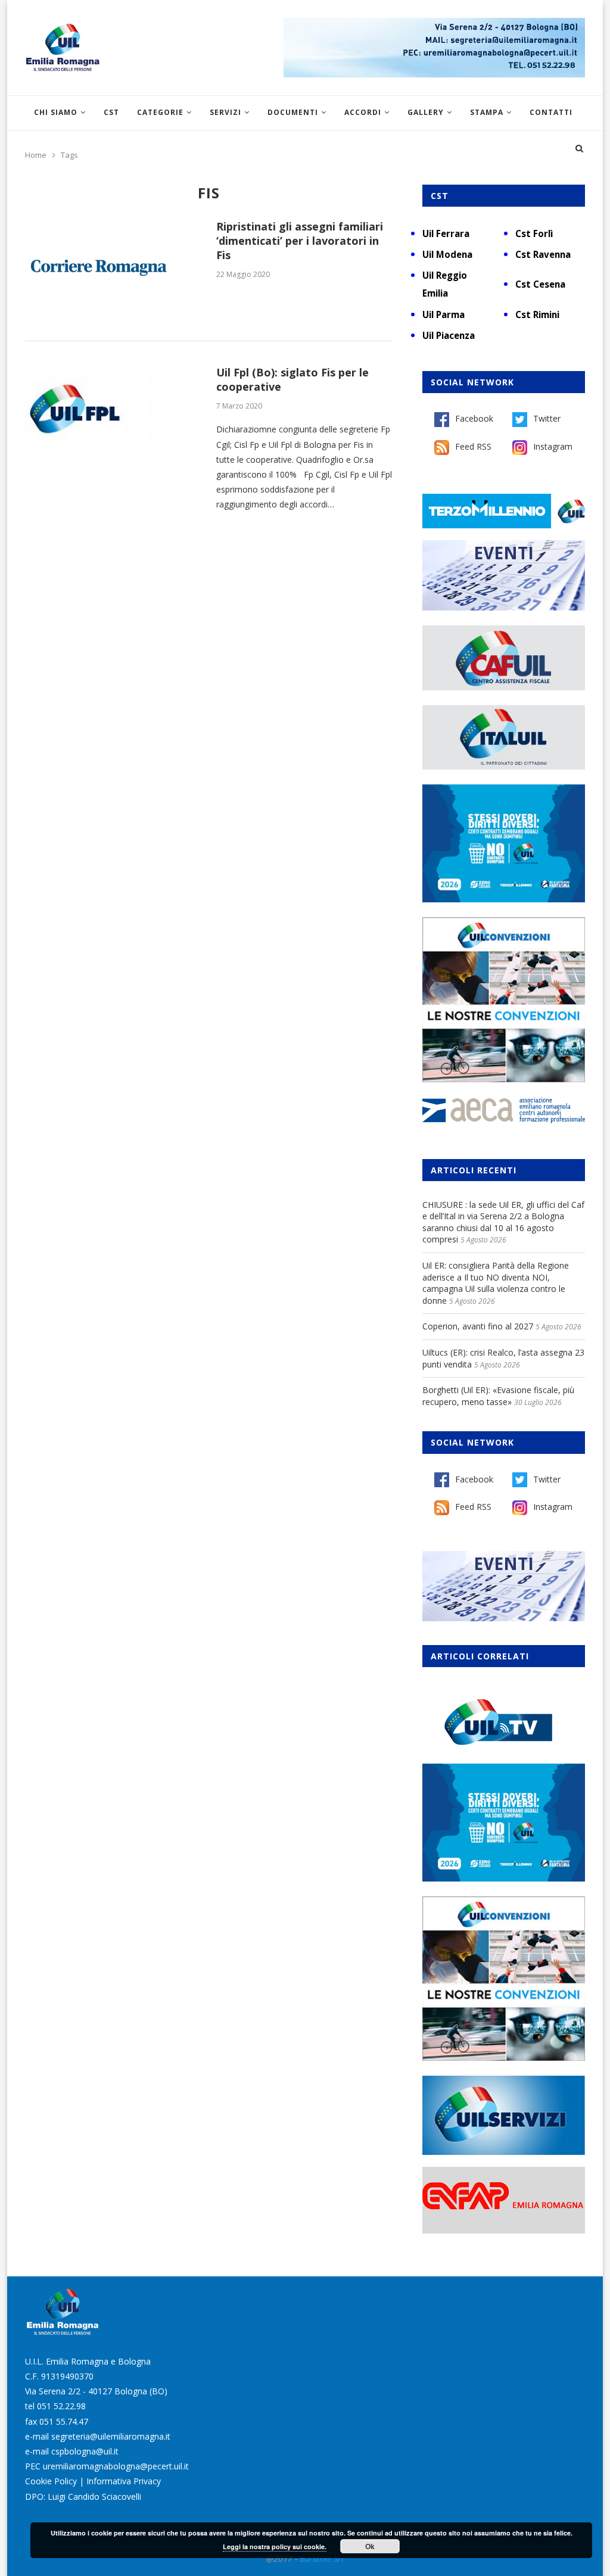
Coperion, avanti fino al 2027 (478, 1326)
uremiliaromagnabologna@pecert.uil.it (116, 2466)
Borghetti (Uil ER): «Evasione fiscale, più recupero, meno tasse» (498, 1396)
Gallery (426, 112)
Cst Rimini (537, 314)
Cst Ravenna (543, 254)
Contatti (551, 112)
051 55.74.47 (64, 2421)
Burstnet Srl (322, 2558)
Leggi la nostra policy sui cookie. (275, 2547)
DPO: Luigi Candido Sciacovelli (83, 2496)
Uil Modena (447, 254)
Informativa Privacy (124, 2481)
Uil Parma (444, 314)
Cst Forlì (534, 233)
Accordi (363, 112)
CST (111, 112)
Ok (370, 2546)
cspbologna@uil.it (85, 2451)
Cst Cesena (540, 284)
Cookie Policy (51, 2481)
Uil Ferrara (446, 233)
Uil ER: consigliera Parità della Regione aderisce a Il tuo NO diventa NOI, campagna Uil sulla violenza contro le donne (496, 1283)
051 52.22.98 (61, 2406)
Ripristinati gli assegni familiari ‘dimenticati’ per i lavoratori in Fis (300, 241)
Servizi (225, 112)
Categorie (160, 112)
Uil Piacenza (449, 335)
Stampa (487, 112)
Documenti (293, 112)
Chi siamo (56, 112)
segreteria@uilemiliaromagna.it (111, 2436)
